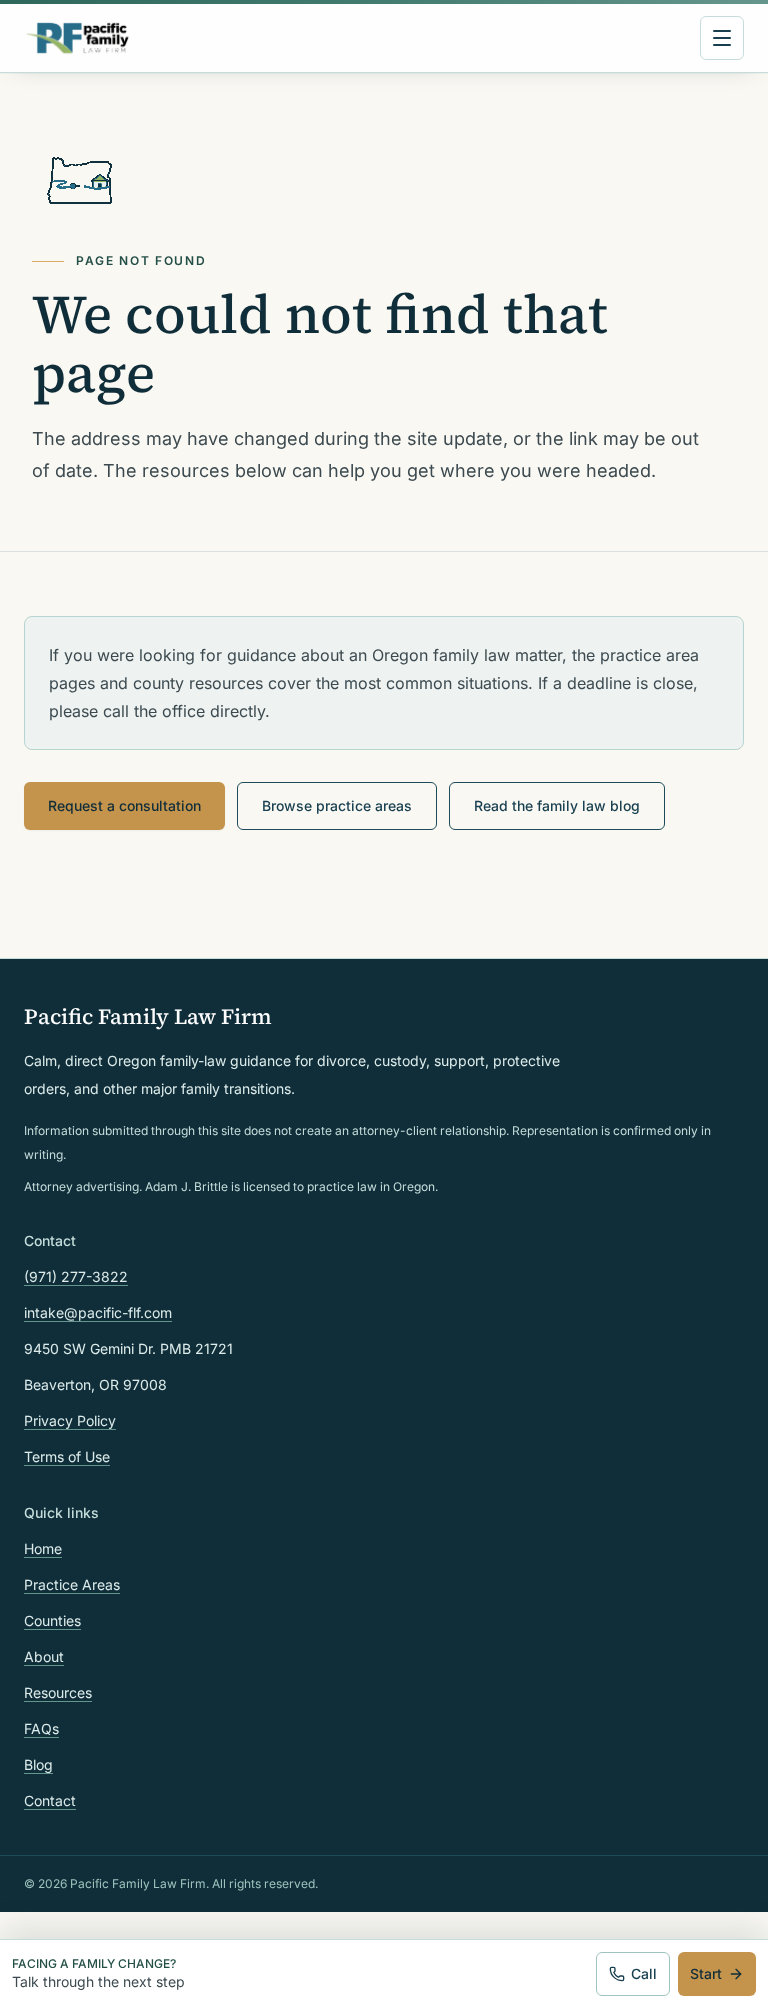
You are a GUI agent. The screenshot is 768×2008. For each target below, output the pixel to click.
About (44, 1656)
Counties (52, 1620)
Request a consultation (124, 805)
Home (43, 1548)
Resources (58, 1692)
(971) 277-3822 (76, 1276)
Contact (50, 1800)
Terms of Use (67, 1456)
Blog (38, 1764)
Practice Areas (72, 1584)
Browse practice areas (337, 805)
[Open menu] (722, 38)
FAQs (41, 1728)
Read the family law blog (557, 805)
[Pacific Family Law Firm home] (77, 38)
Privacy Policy (70, 1420)
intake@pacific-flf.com (98, 1312)
